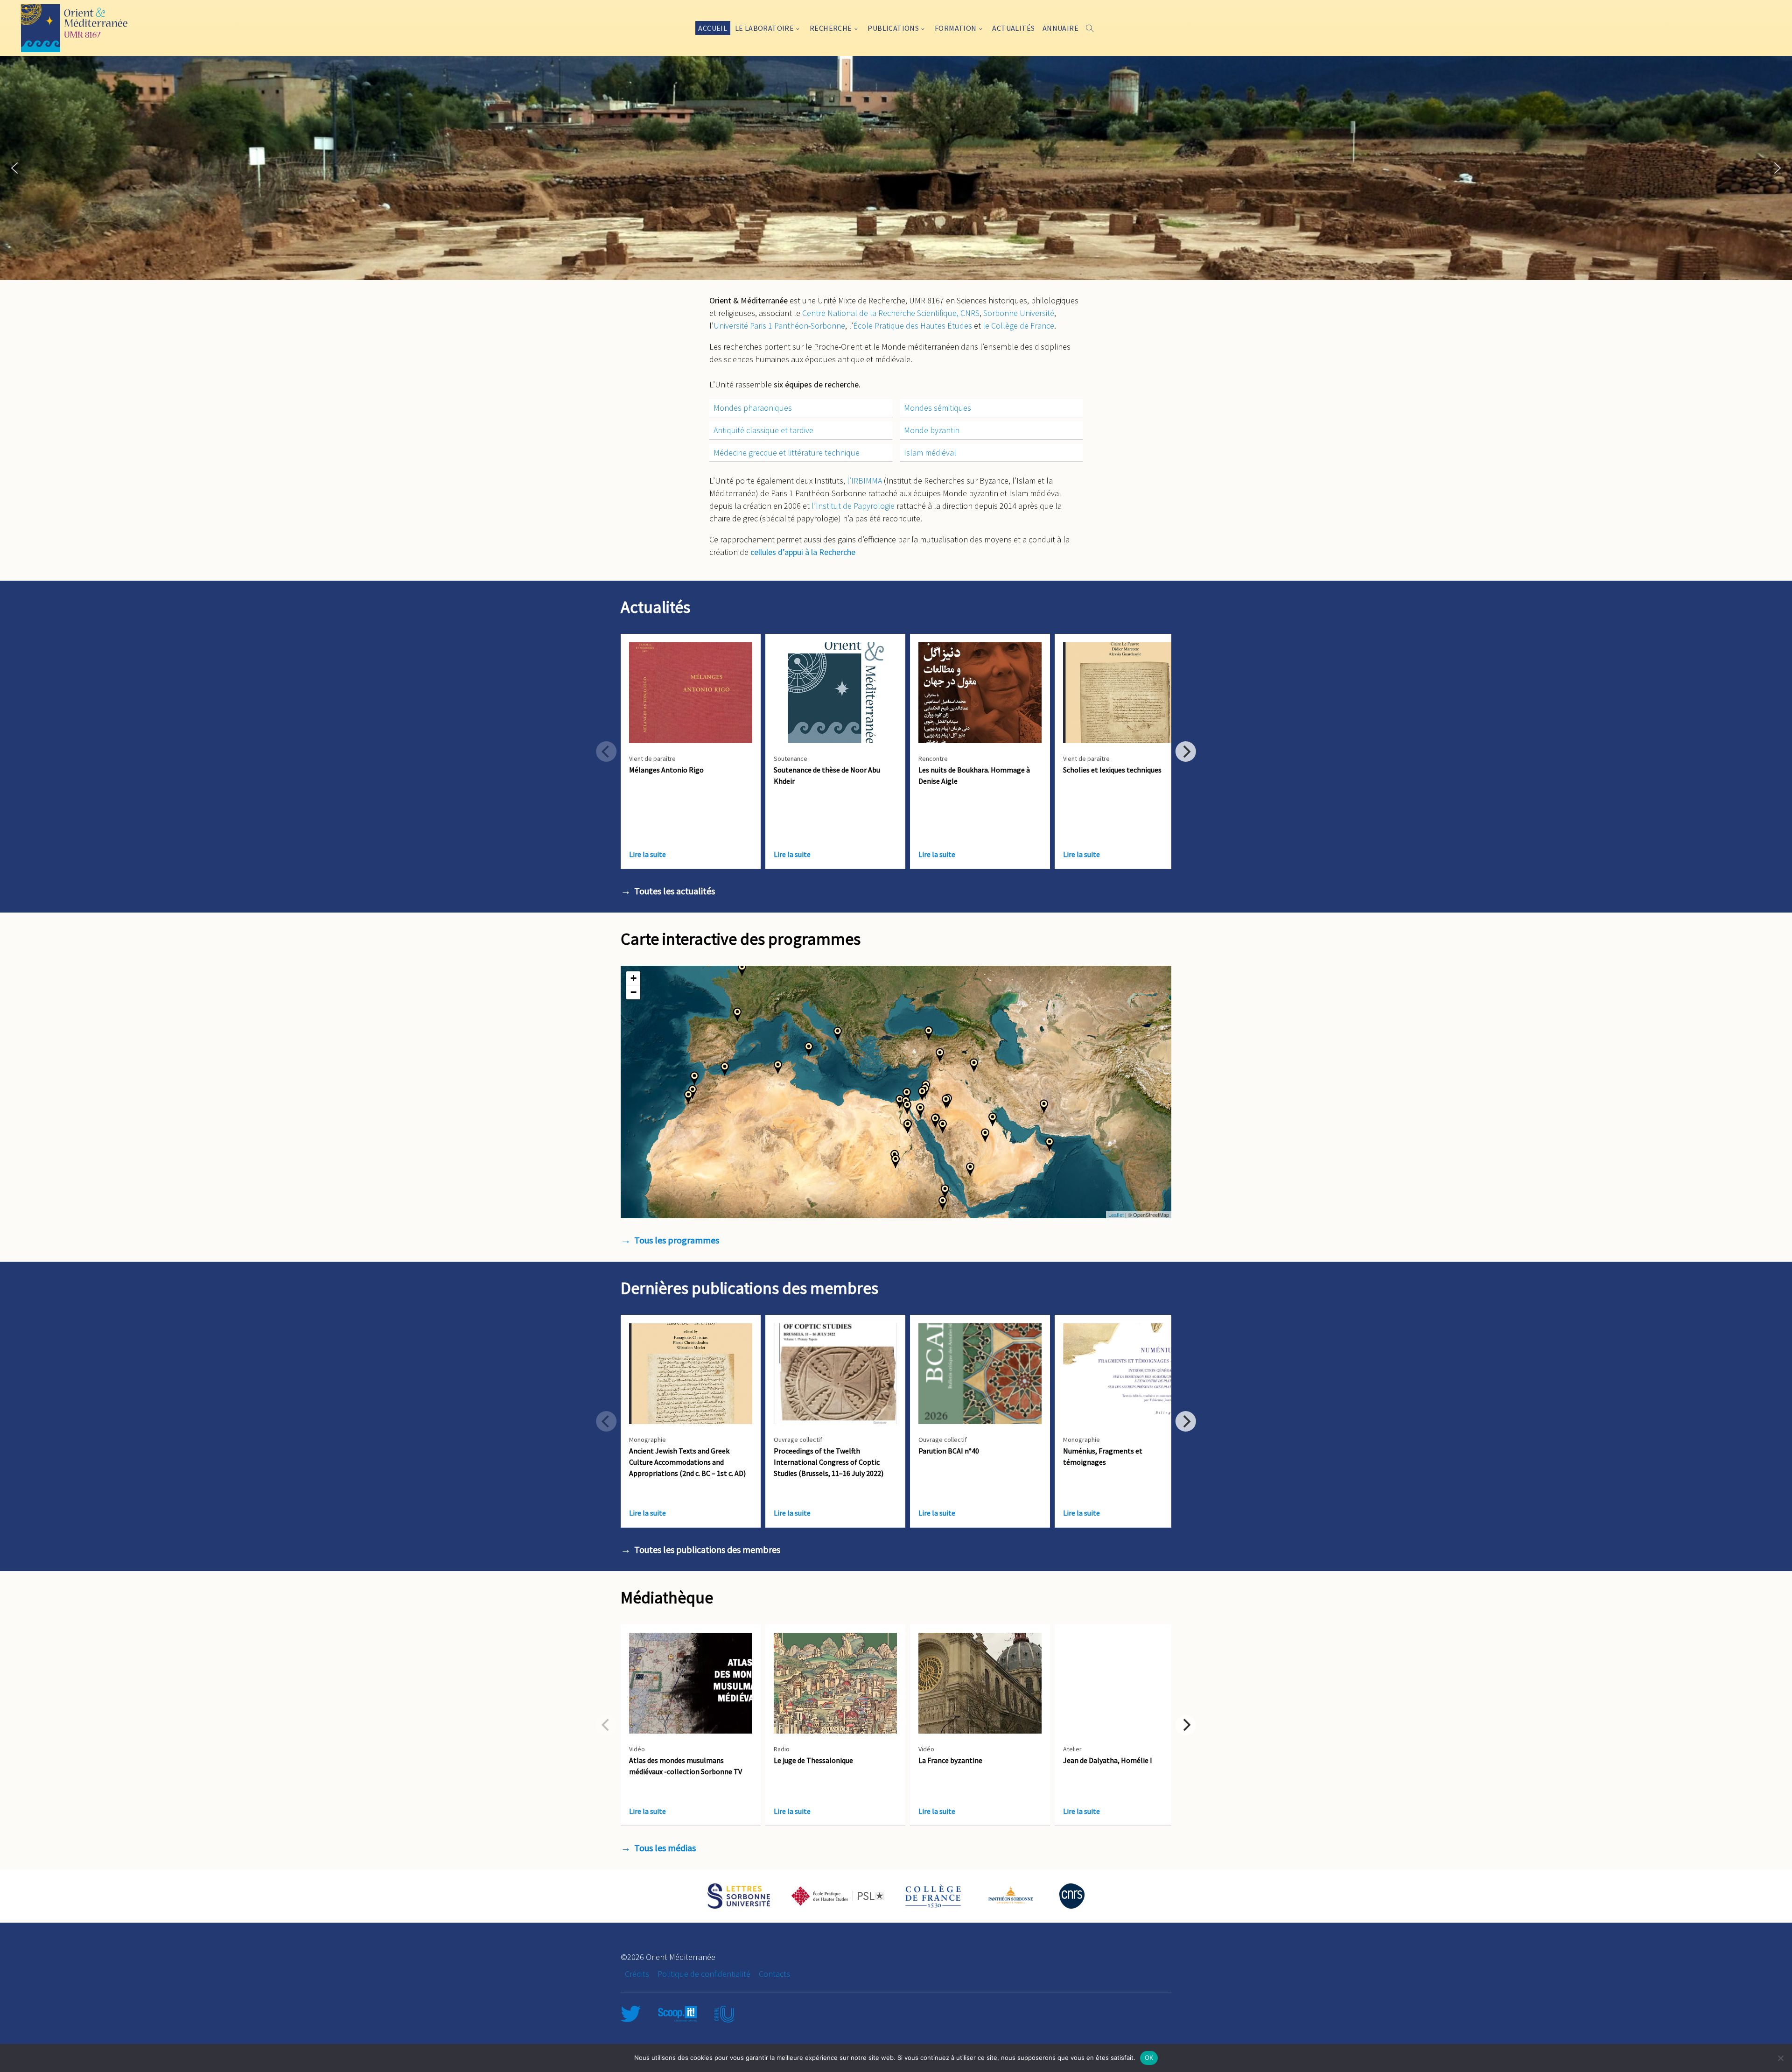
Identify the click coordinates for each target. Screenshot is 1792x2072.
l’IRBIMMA (864, 481)
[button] (14, 168)
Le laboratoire (765, 28)
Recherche (831, 28)
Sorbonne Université (1019, 313)
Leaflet (1116, 1215)
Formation (956, 28)
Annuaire (1060, 28)
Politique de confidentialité (704, 1974)
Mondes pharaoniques (753, 408)
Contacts (774, 1974)
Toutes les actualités (675, 891)
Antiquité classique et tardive (763, 430)
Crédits (637, 1974)
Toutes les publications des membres (707, 1549)
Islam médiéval (930, 453)
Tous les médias (665, 1848)
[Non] (1780, 2058)
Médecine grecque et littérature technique (787, 453)
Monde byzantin (932, 430)
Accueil (713, 28)
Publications (893, 28)
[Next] (1186, 752)
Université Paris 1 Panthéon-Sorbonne (779, 326)
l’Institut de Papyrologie (853, 506)
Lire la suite (647, 854)
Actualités (1013, 28)
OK (1149, 2058)
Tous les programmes (677, 1240)
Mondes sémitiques (938, 408)
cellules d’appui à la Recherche (803, 552)
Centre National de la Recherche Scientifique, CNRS (891, 313)
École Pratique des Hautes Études (913, 326)
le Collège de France (1018, 326)
